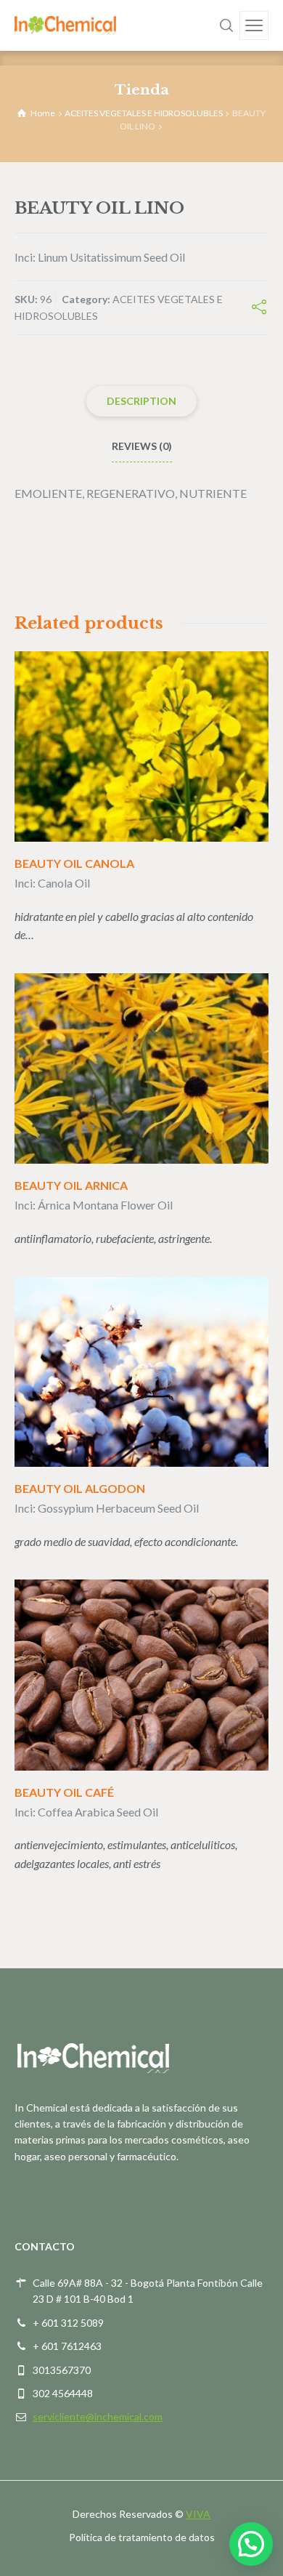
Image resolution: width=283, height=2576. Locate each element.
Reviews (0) (142, 446)
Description (141, 401)
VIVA (198, 2514)
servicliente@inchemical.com (98, 2416)
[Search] (226, 25)
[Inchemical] (65, 25)
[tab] (141, 401)
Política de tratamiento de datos (142, 2537)
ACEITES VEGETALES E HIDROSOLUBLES (144, 113)
